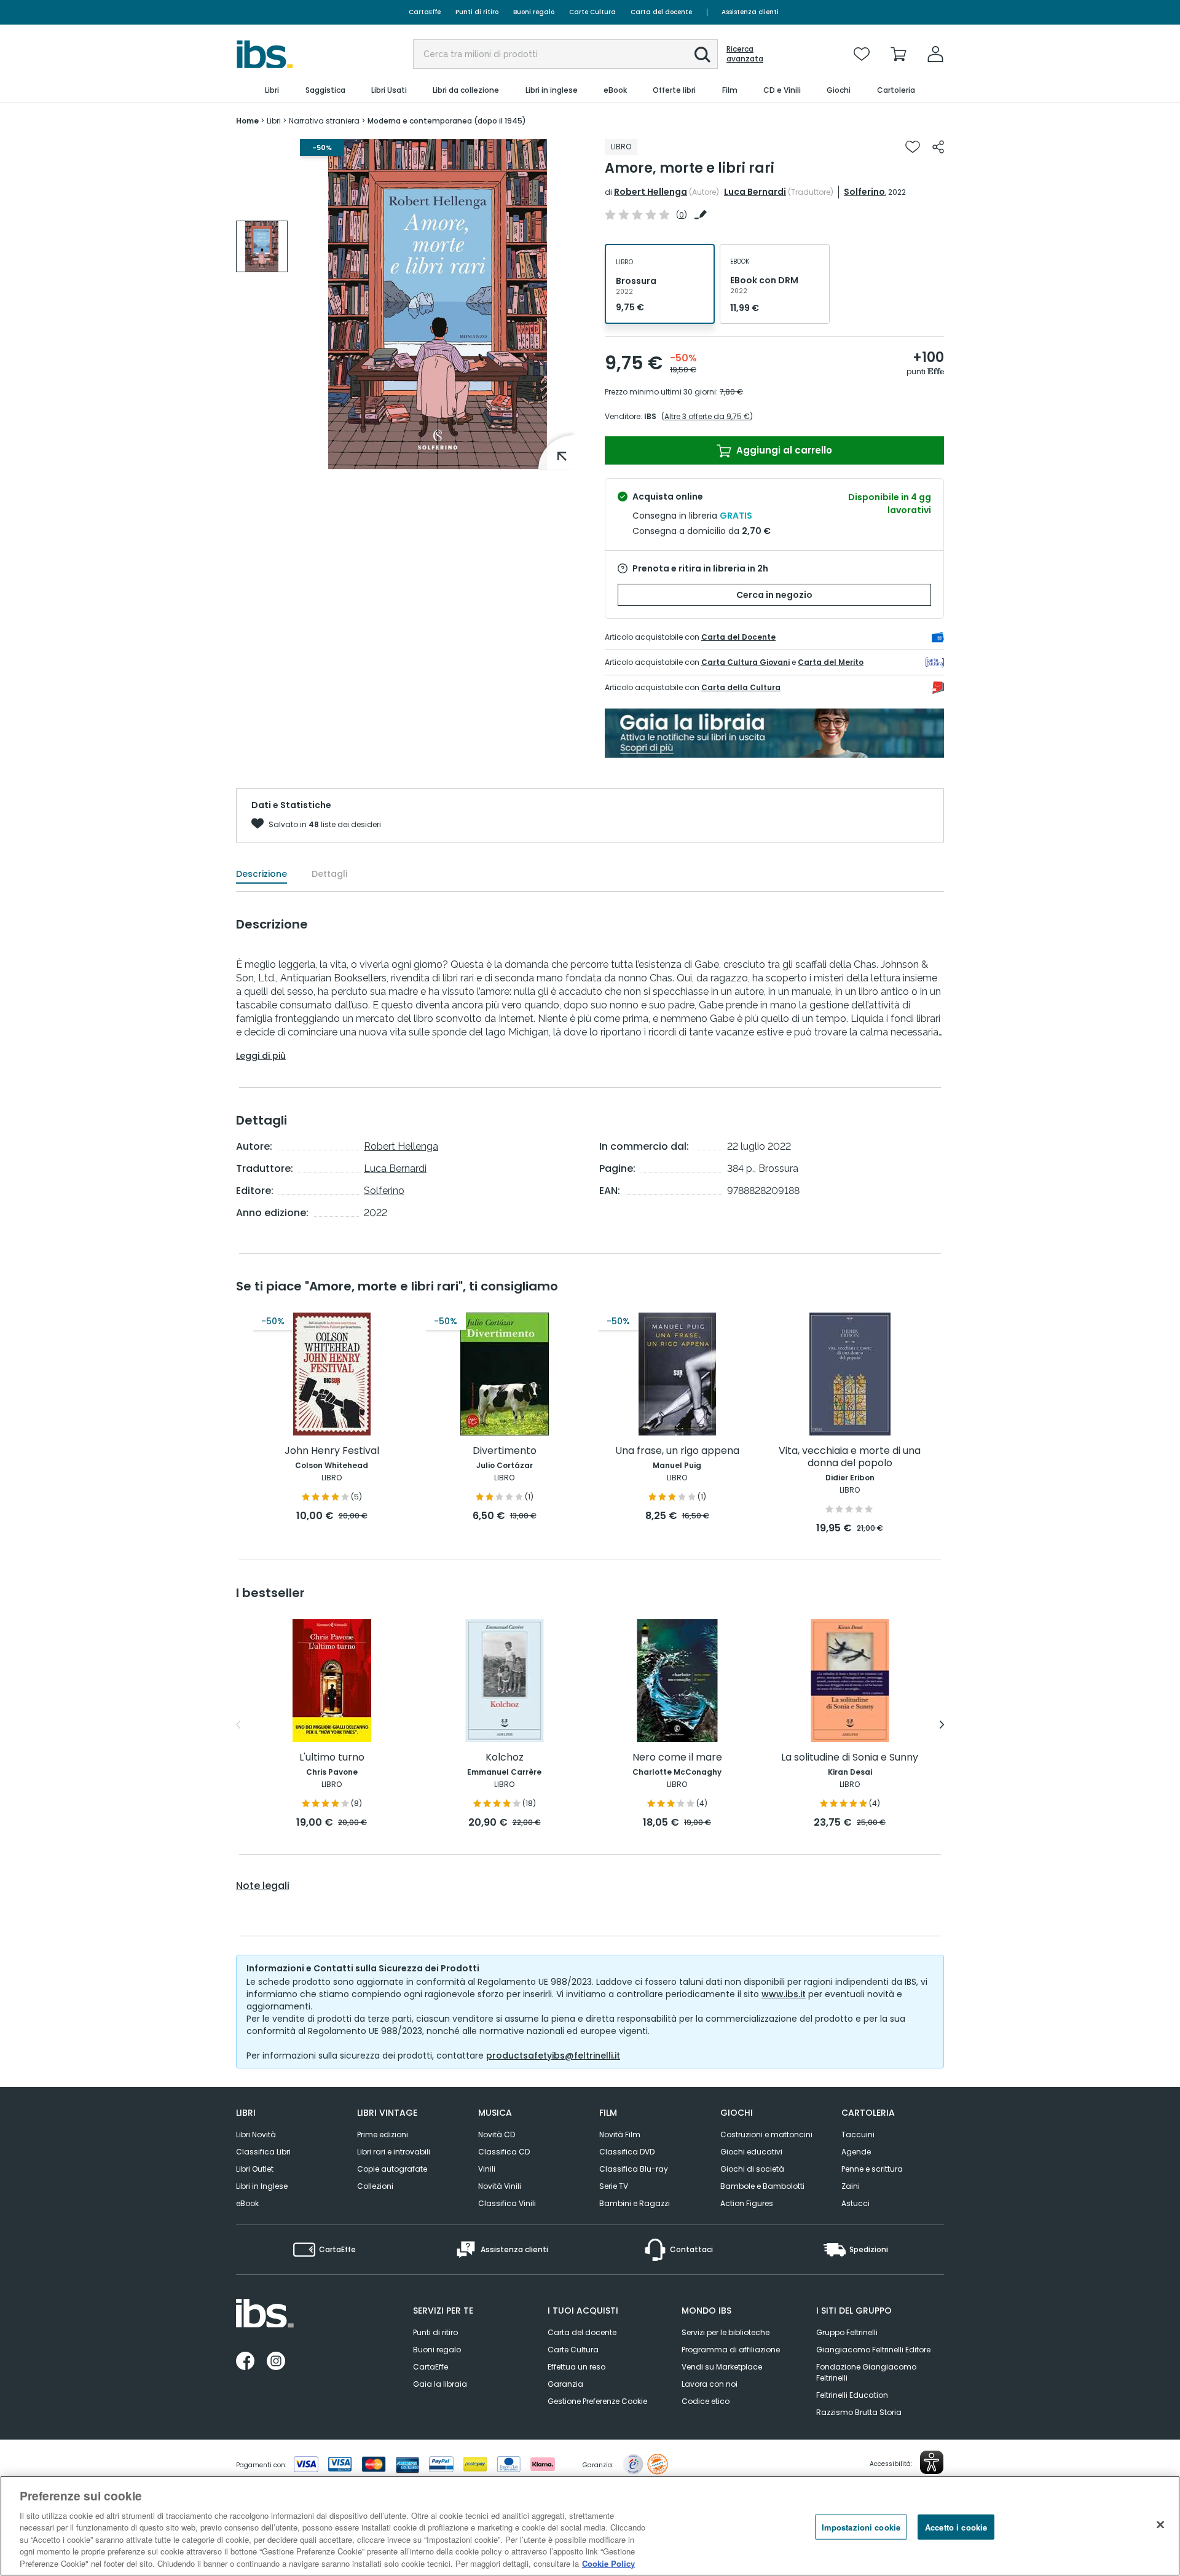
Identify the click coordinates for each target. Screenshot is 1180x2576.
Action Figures (747, 2203)
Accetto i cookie (956, 2527)
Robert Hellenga (651, 192)
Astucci (855, 2203)
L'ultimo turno (332, 1758)
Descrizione (262, 874)
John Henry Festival (332, 1451)
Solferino (864, 192)
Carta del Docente (738, 637)
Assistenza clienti (750, 12)
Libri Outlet (255, 2169)
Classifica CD (504, 2152)
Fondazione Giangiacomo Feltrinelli (866, 2372)
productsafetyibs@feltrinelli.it (553, 2056)
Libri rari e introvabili (394, 2152)
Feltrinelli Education (852, 2395)
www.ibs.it (784, 1994)
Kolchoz (505, 1758)
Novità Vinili (500, 2186)
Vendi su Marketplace (722, 2367)
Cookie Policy (608, 2563)
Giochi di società (752, 2169)
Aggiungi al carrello (783, 450)
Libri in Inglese (262, 2186)
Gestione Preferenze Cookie (597, 2401)
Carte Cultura (592, 12)
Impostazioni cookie (861, 2527)
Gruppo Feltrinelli (847, 2332)
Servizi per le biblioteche (726, 2332)
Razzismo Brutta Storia (859, 2412)
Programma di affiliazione (731, 2350)
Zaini (851, 2186)
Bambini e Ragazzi (635, 2203)
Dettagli (329, 874)
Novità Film (620, 2134)
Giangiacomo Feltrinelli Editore (873, 2350)
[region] (590, 2526)
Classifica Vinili (507, 2203)
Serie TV (614, 2186)
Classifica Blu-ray (634, 2169)
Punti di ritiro (477, 12)
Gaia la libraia (440, 2384)
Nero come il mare (677, 1758)
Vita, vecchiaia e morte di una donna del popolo (850, 1457)
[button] (702, 55)
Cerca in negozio (774, 595)
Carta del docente (661, 12)
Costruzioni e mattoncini (766, 2134)
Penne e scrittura (872, 2169)
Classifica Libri (263, 2152)
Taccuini (858, 2134)
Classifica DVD (627, 2152)
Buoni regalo (534, 12)
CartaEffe (425, 12)
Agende (856, 2152)
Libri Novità (256, 2134)
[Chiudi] (1160, 2524)
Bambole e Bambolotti (762, 2186)
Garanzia (565, 2384)
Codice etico (706, 2401)
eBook (247, 2203)
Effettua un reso (576, 2367)
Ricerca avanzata (745, 54)
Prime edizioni (383, 2134)
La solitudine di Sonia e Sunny (850, 1758)
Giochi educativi (751, 2152)
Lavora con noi (710, 2384)
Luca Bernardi (755, 192)
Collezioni (375, 2186)
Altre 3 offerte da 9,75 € (707, 416)
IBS (650, 416)
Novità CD (497, 2134)
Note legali (263, 1886)
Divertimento (505, 1451)
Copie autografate (392, 2169)
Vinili (487, 2169)
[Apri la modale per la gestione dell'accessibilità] (932, 2462)
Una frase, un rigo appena (677, 1451)
